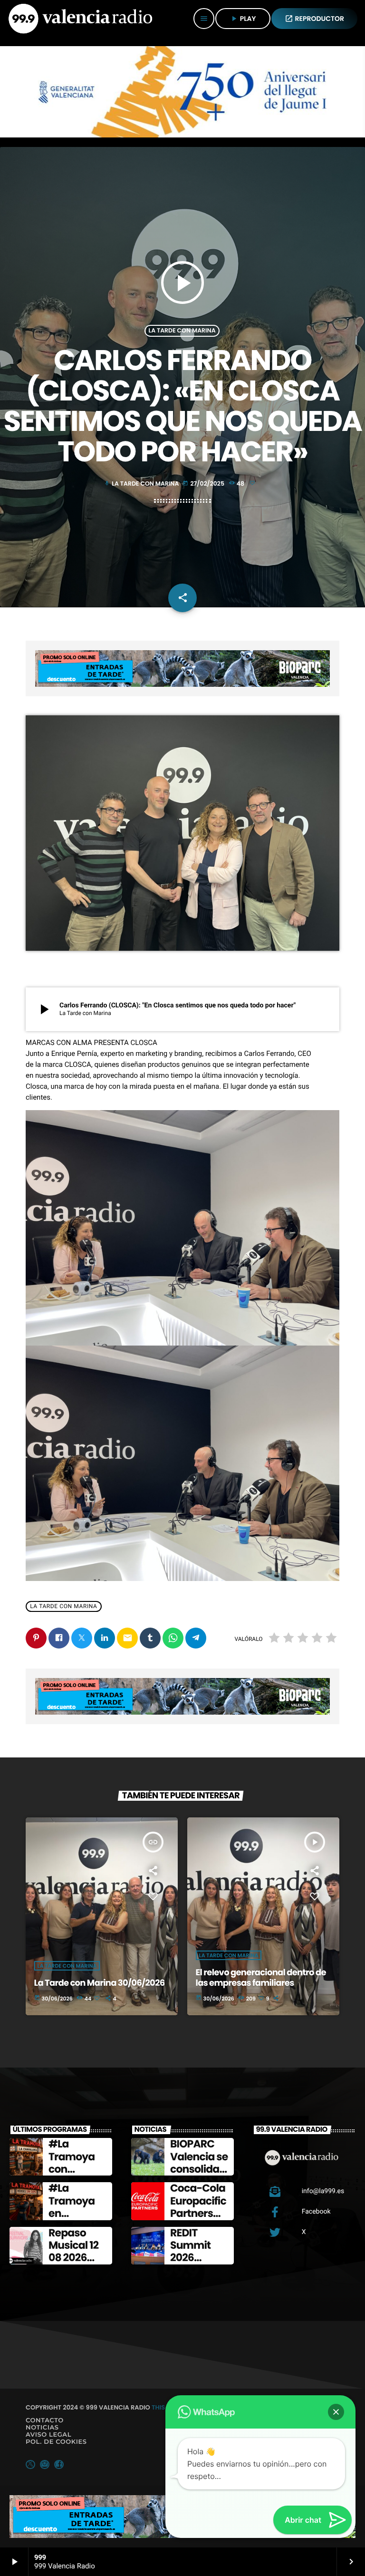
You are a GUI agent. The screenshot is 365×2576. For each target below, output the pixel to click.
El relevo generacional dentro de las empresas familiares (261, 1978)
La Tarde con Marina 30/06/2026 (100, 1983)
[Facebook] (59, 2464)
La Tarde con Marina (182, 331)
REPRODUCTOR (315, 19)
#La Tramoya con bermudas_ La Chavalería (77, 2175)
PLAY (243, 19)
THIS (158, 2407)
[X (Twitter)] (30, 2464)
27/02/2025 (204, 483)
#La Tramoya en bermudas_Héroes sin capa (78, 2220)
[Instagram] (45, 2464)
